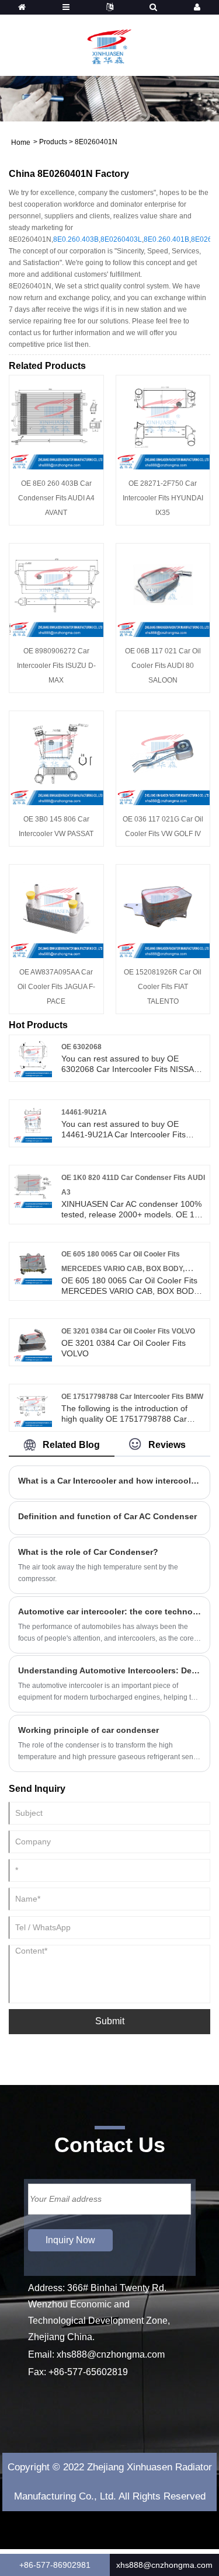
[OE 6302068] (33, 1057)
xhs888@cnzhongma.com (111, 2354)
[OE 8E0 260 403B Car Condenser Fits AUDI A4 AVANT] (56, 422)
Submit (110, 2021)
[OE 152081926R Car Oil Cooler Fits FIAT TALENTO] (163, 911)
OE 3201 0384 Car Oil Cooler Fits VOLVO (128, 1331)
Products (53, 142)
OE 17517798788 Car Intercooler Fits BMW (132, 1397)
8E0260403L (121, 239)
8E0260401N (96, 142)
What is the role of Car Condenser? (88, 1552)
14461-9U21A (84, 1112)
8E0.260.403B (76, 239)
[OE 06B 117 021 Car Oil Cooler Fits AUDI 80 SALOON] (163, 590)
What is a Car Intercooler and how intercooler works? (109, 1481)
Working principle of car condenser (88, 1730)
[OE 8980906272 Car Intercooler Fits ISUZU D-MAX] (56, 590)
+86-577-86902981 (55, 2565)
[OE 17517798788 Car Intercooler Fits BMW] (33, 1407)
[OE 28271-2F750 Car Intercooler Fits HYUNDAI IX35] (163, 422)
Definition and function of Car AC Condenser (107, 1516)
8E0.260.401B (166, 239)
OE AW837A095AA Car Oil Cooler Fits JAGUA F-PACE (56, 987)
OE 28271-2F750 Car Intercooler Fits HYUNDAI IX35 (163, 498)
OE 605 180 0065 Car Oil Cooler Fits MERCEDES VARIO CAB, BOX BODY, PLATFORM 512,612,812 (123, 1269)
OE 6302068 (81, 1047)
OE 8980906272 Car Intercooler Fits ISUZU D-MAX (56, 666)
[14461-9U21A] (33, 1123)
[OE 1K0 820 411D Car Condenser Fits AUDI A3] (33, 1188)
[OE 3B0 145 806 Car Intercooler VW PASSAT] (56, 757)
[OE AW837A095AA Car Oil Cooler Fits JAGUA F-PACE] (56, 911)
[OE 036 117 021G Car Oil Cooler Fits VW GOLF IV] (163, 757)
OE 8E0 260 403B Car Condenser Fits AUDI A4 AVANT (56, 498)
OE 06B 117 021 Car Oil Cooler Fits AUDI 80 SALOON (163, 666)
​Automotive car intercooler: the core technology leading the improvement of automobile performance (109, 1611)
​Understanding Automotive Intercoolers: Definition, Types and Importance (109, 1670)
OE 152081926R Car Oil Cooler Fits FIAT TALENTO (163, 987)
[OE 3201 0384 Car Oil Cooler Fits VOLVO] (33, 1342)
